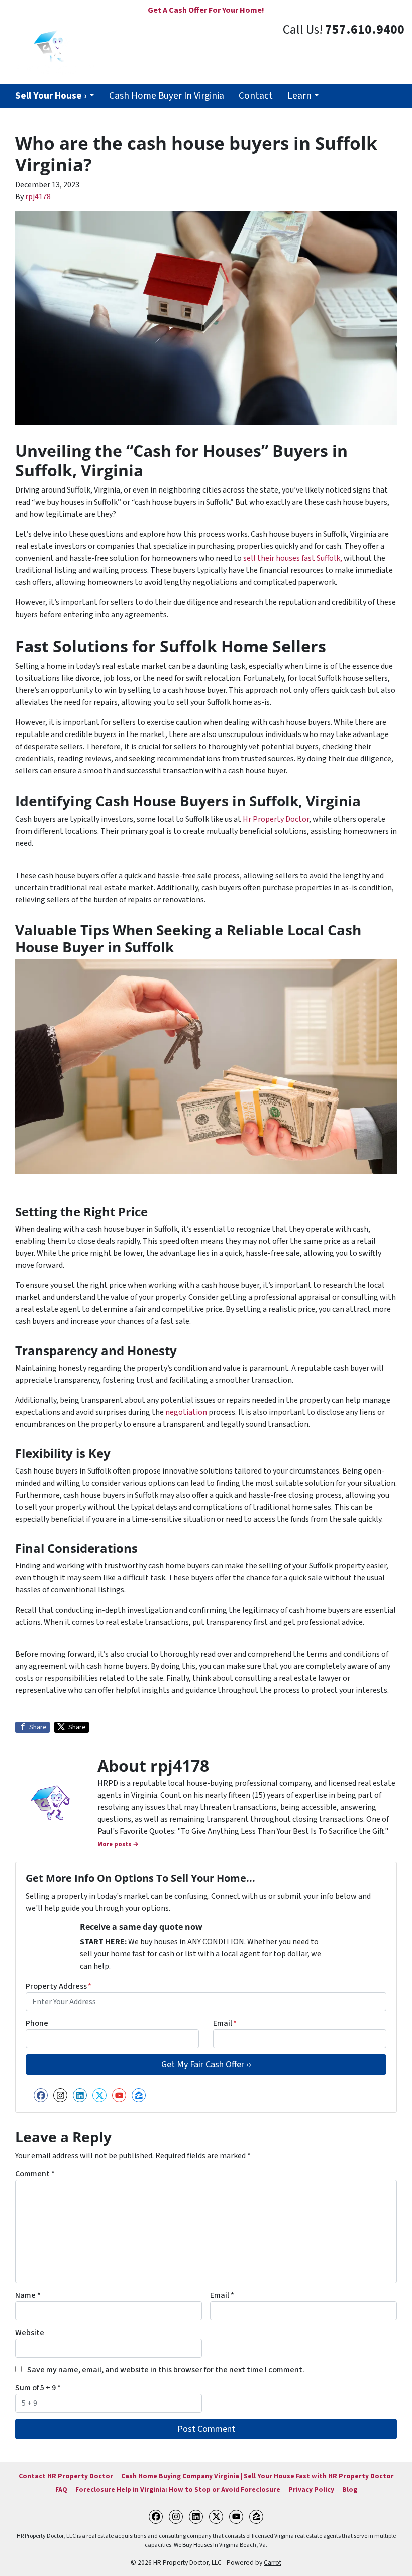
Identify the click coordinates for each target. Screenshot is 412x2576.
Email (225, 2023)
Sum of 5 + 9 (38, 2388)
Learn (299, 96)
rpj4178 (38, 197)
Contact (256, 96)
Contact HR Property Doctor (66, 2476)
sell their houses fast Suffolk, (293, 558)
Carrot (273, 2563)
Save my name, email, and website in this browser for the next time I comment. (166, 2370)
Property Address (59, 1986)
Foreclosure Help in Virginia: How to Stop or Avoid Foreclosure (178, 2489)
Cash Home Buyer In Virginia (167, 96)
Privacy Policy (311, 2489)
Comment (35, 2174)
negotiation (187, 1412)
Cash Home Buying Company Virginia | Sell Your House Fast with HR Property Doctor (257, 2476)
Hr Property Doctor (276, 819)
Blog (350, 2489)
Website (30, 2333)
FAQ (61, 2489)
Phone (37, 2023)
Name (28, 2295)
